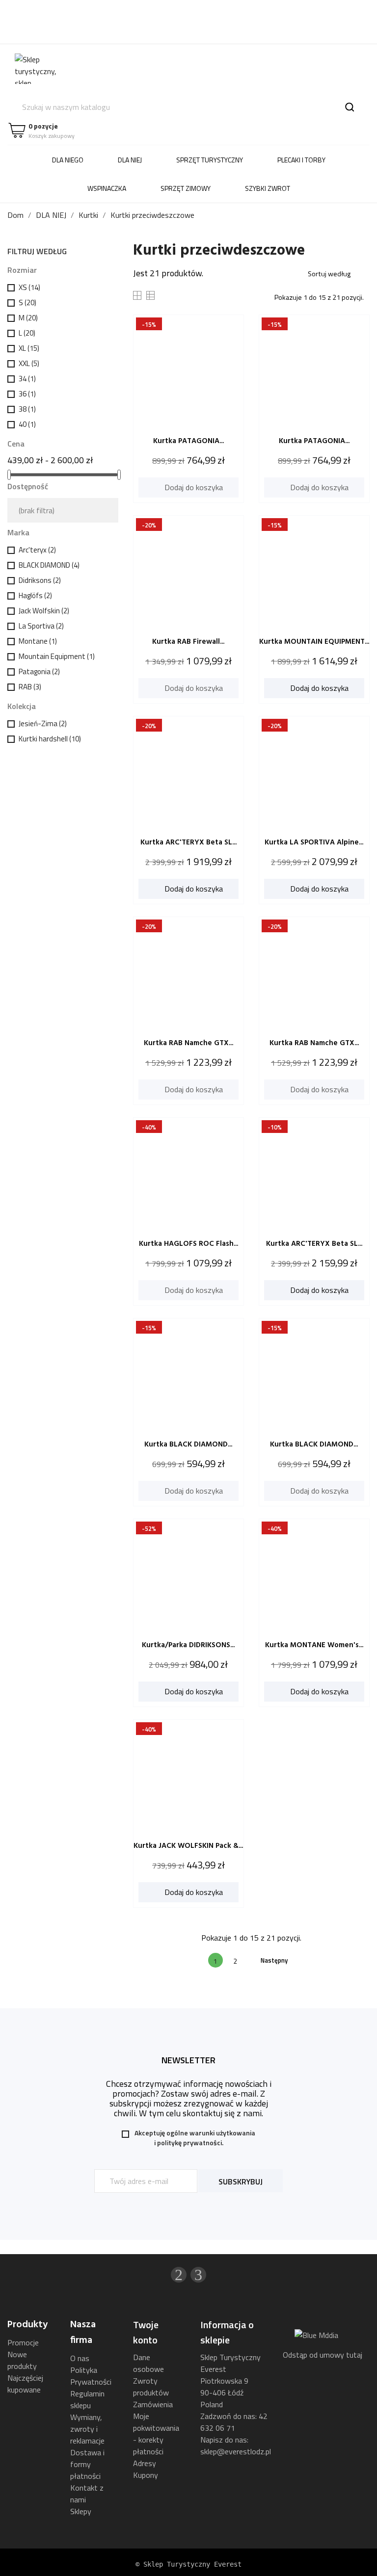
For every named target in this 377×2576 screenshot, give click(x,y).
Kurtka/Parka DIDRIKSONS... (188, 1645)
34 (27, 379)
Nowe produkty (22, 2360)
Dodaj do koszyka (189, 487)
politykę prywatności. (190, 2142)
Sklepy (81, 2511)
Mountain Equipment (57, 656)
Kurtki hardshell (50, 739)
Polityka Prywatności (91, 2376)
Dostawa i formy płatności (87, 2464)
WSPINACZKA (107, 188)
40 (27, 424)
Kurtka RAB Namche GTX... (188, 1043)
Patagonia (39, 671)
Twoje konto (146, 2332)
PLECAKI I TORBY (301, 160)
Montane (38, 641)
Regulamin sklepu (87, 2399)
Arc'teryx (37, 550)
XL (29, 348)
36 (27, 394)
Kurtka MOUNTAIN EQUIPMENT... (314, 642)
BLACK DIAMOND (49, 565)
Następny (278, 1960)
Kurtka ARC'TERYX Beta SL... (188, 842)
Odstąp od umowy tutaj (323, 2355)
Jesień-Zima (43, 723)
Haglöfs (35, 595)
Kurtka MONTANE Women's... (314, 1645)
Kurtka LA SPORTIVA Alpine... (314, 842)
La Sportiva (41, 626)
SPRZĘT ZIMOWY (186, 188)
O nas (80, 2358)
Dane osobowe (148, 2363)
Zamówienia (153, 2404)
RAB (30, 687)
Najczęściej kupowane (25, 2384)
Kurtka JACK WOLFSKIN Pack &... (188, 1846)
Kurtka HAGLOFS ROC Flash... (188, 1244)
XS (29, 287)
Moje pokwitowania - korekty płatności (156, 2434)
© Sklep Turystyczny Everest (188, 2564)
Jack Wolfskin (44, 611)
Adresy (145, 2463)
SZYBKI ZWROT (268, 188)
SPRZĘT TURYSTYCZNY (210, 160)
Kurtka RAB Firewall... (188, 642)
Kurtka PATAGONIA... (188, 441)
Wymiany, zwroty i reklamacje (87, 2429)
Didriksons (40, 580)
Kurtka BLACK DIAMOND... (188, 1445)
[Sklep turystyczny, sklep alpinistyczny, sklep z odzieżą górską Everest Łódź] (44, 68)
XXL (29, 363)
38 (27, 409)
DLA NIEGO (68, 160)
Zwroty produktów (151, 2387)
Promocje (23, 2342)
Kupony (146, 2475)
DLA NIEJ (130, 160)
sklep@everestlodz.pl (236, 2451)
